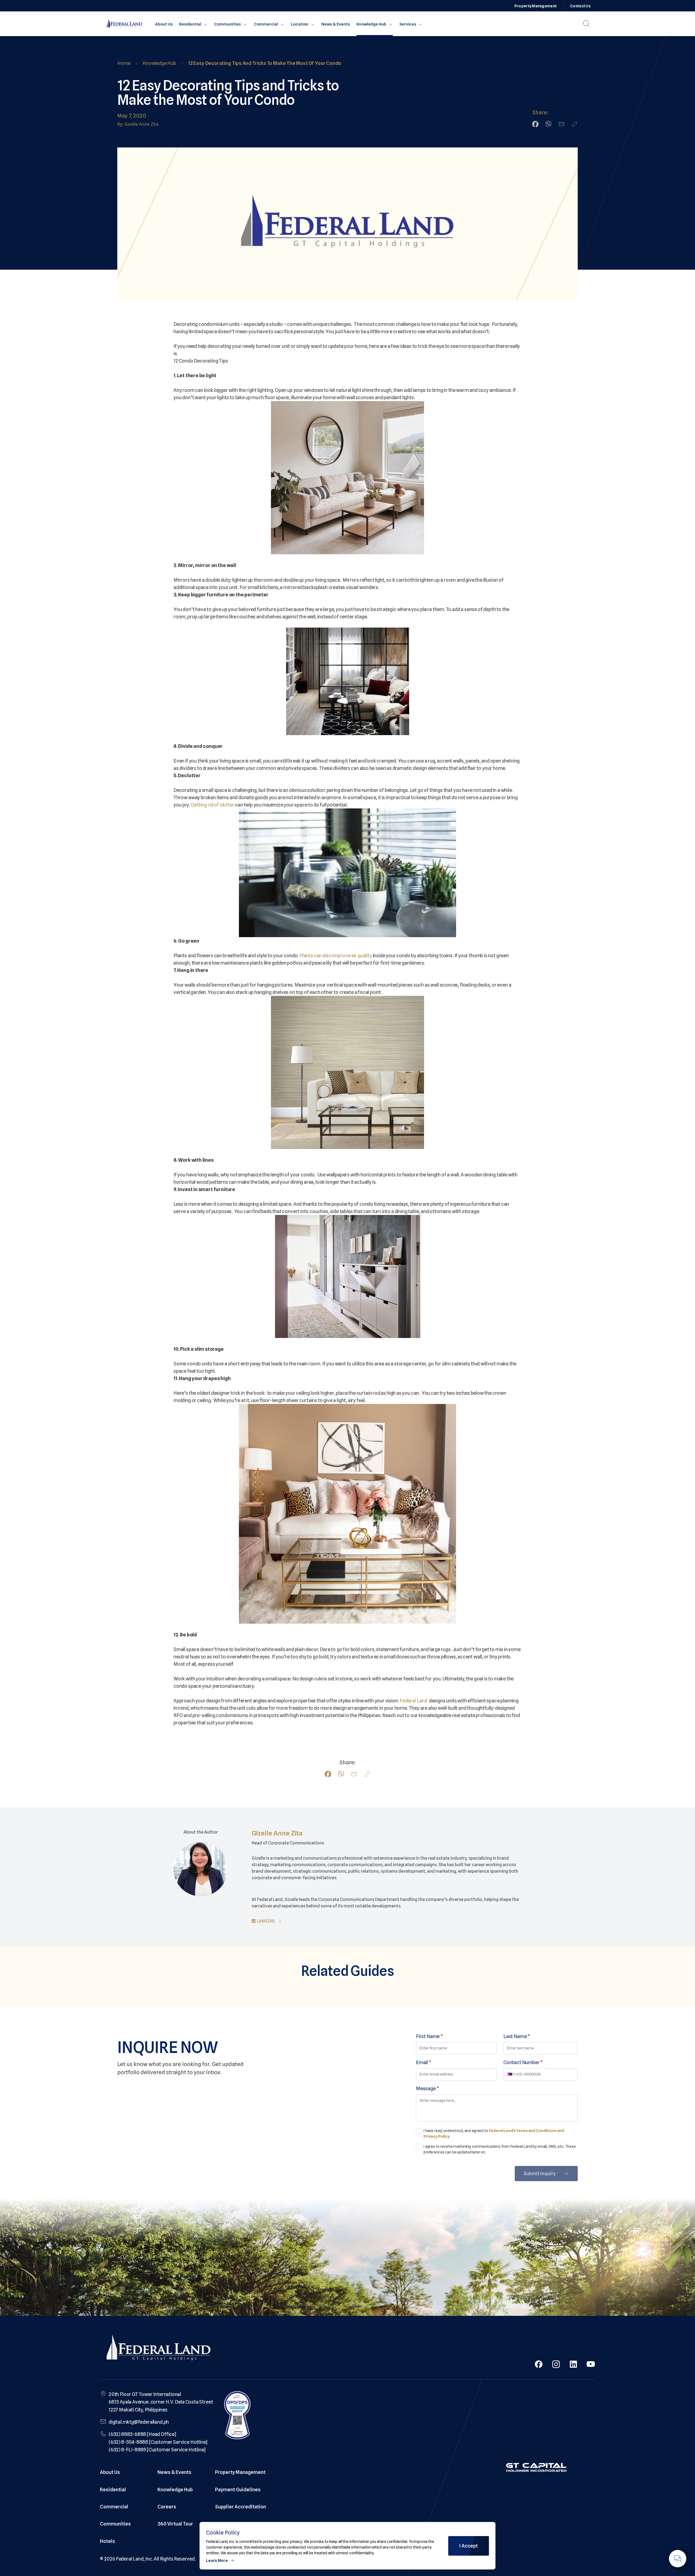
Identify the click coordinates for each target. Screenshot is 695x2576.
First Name (429, 2036)
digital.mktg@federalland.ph (139, 2422)
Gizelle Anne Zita (277, 1833)
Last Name (517, 2036)
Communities (228, 24)
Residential (190, 24)
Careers (167, 2507)
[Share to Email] (561, 124)
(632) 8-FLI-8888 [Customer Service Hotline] (157, 2450)
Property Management (536, 6)
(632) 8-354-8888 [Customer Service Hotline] (158, 2442)
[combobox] (510, 2074)
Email (424, 2062)
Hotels (108, 2541)
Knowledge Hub (371, 24)
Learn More (217, 2561)
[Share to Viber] (548, 124)
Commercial (266, 24)
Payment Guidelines (238, 2490)
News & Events (336, 24)
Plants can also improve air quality (336, 955)
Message (427, 2088)
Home (124, 63)
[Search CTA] (586, 24)
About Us (164, 24)
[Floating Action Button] (678, 2559)
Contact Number (523, 2062)
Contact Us (580, 6)
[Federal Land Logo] (159, 2349)
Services (408, 24)
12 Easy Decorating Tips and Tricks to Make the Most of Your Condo (265, 63)
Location (300, 24)
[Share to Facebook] (535, 124)
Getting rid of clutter (212, 805)
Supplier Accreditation (241, 2507)
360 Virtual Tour (175, 2524)
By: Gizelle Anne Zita (138, 124)
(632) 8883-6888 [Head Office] (142, 2434)
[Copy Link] (574, 124)
